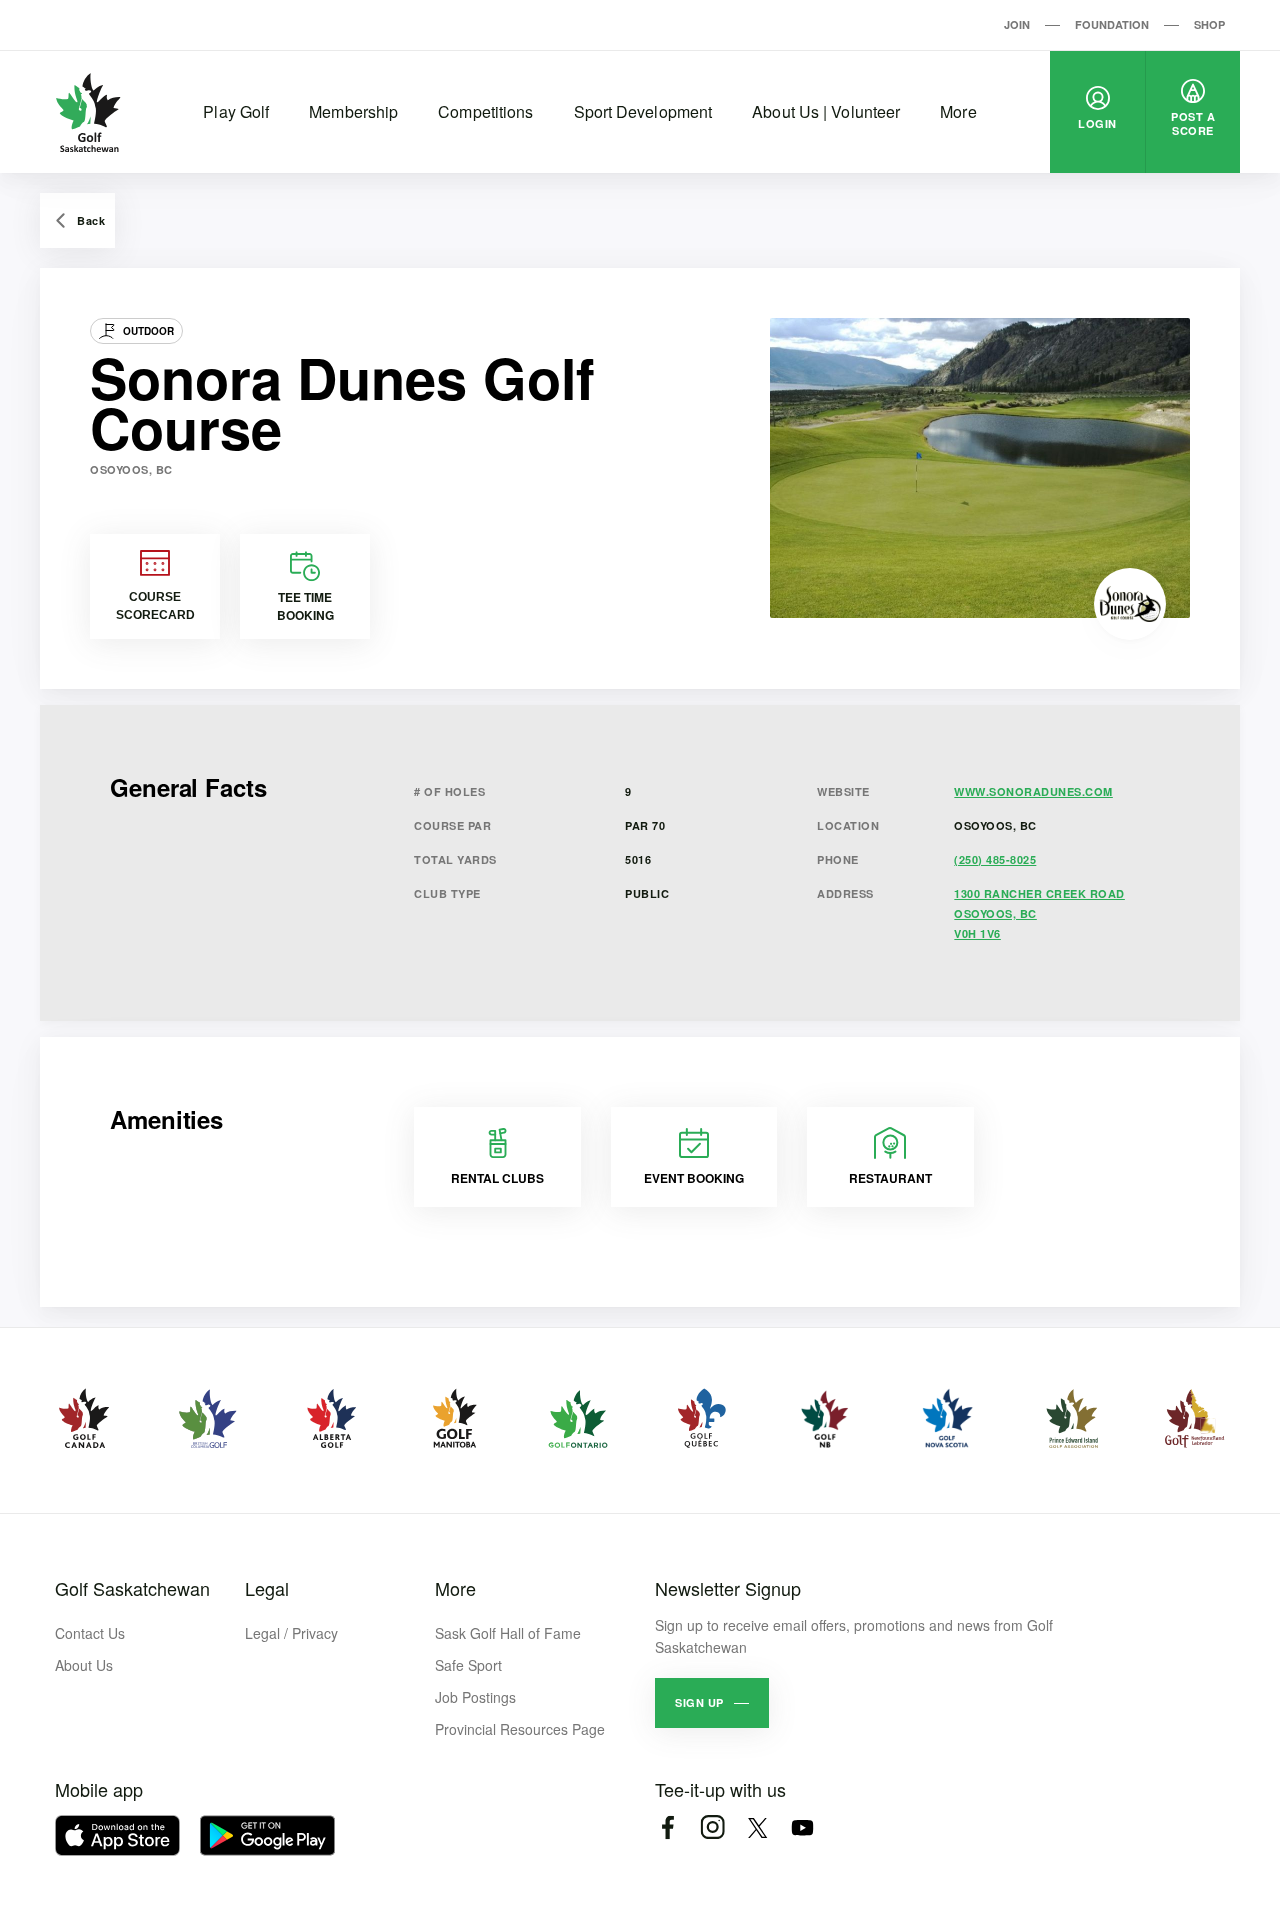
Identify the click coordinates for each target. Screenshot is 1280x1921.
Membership (353, 111)
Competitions (485, 111)
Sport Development (643, 111)
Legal (267, 1588)
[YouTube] (802, 1827)
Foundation (1112, 24)
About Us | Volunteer (826, 111)
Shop (1209, 24)
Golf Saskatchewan (132, 1588)
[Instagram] (712, 1827)
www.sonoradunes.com (1033, 791)
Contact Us (90, 1633)
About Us (84, 1665)
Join (1017, 24)
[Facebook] (667, 1827)
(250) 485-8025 (995, 859)
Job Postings (475, 1697)
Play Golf (236, 111)
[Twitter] (757, 1827)
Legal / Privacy (291, 1633)
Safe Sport (468, 1665)
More (958, 111)
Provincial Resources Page (520, 1729)
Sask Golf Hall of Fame (508, 1633)
